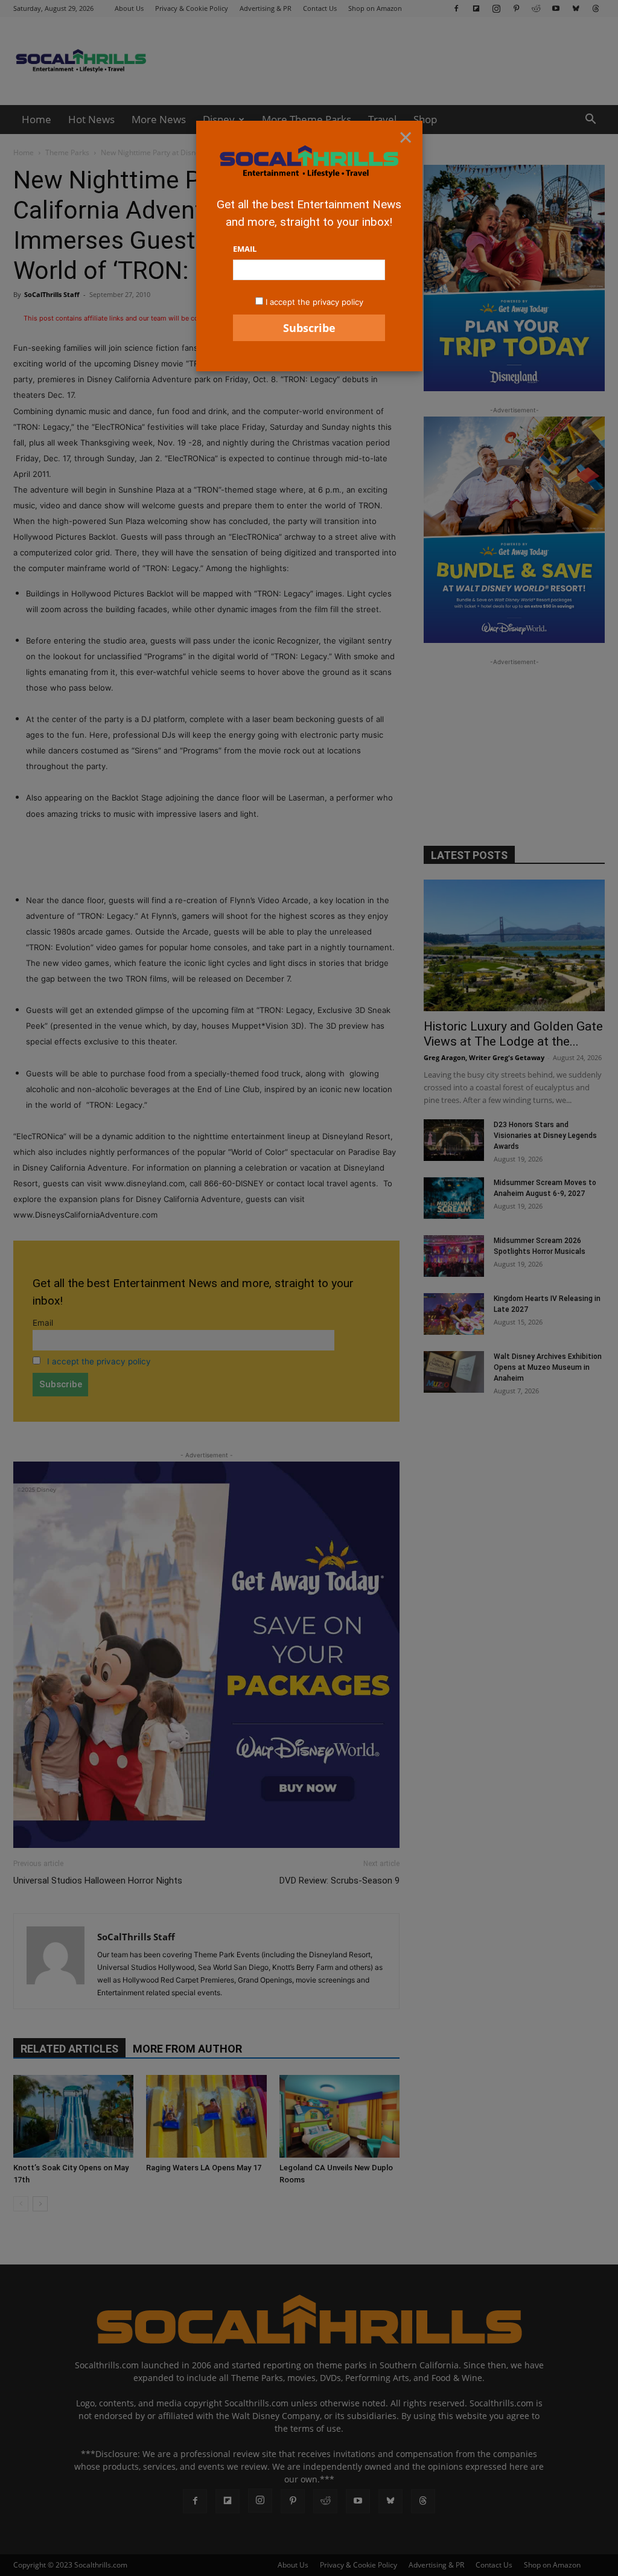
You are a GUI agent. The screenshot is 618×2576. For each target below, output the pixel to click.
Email (245, 249)
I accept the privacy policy (314, 302)
